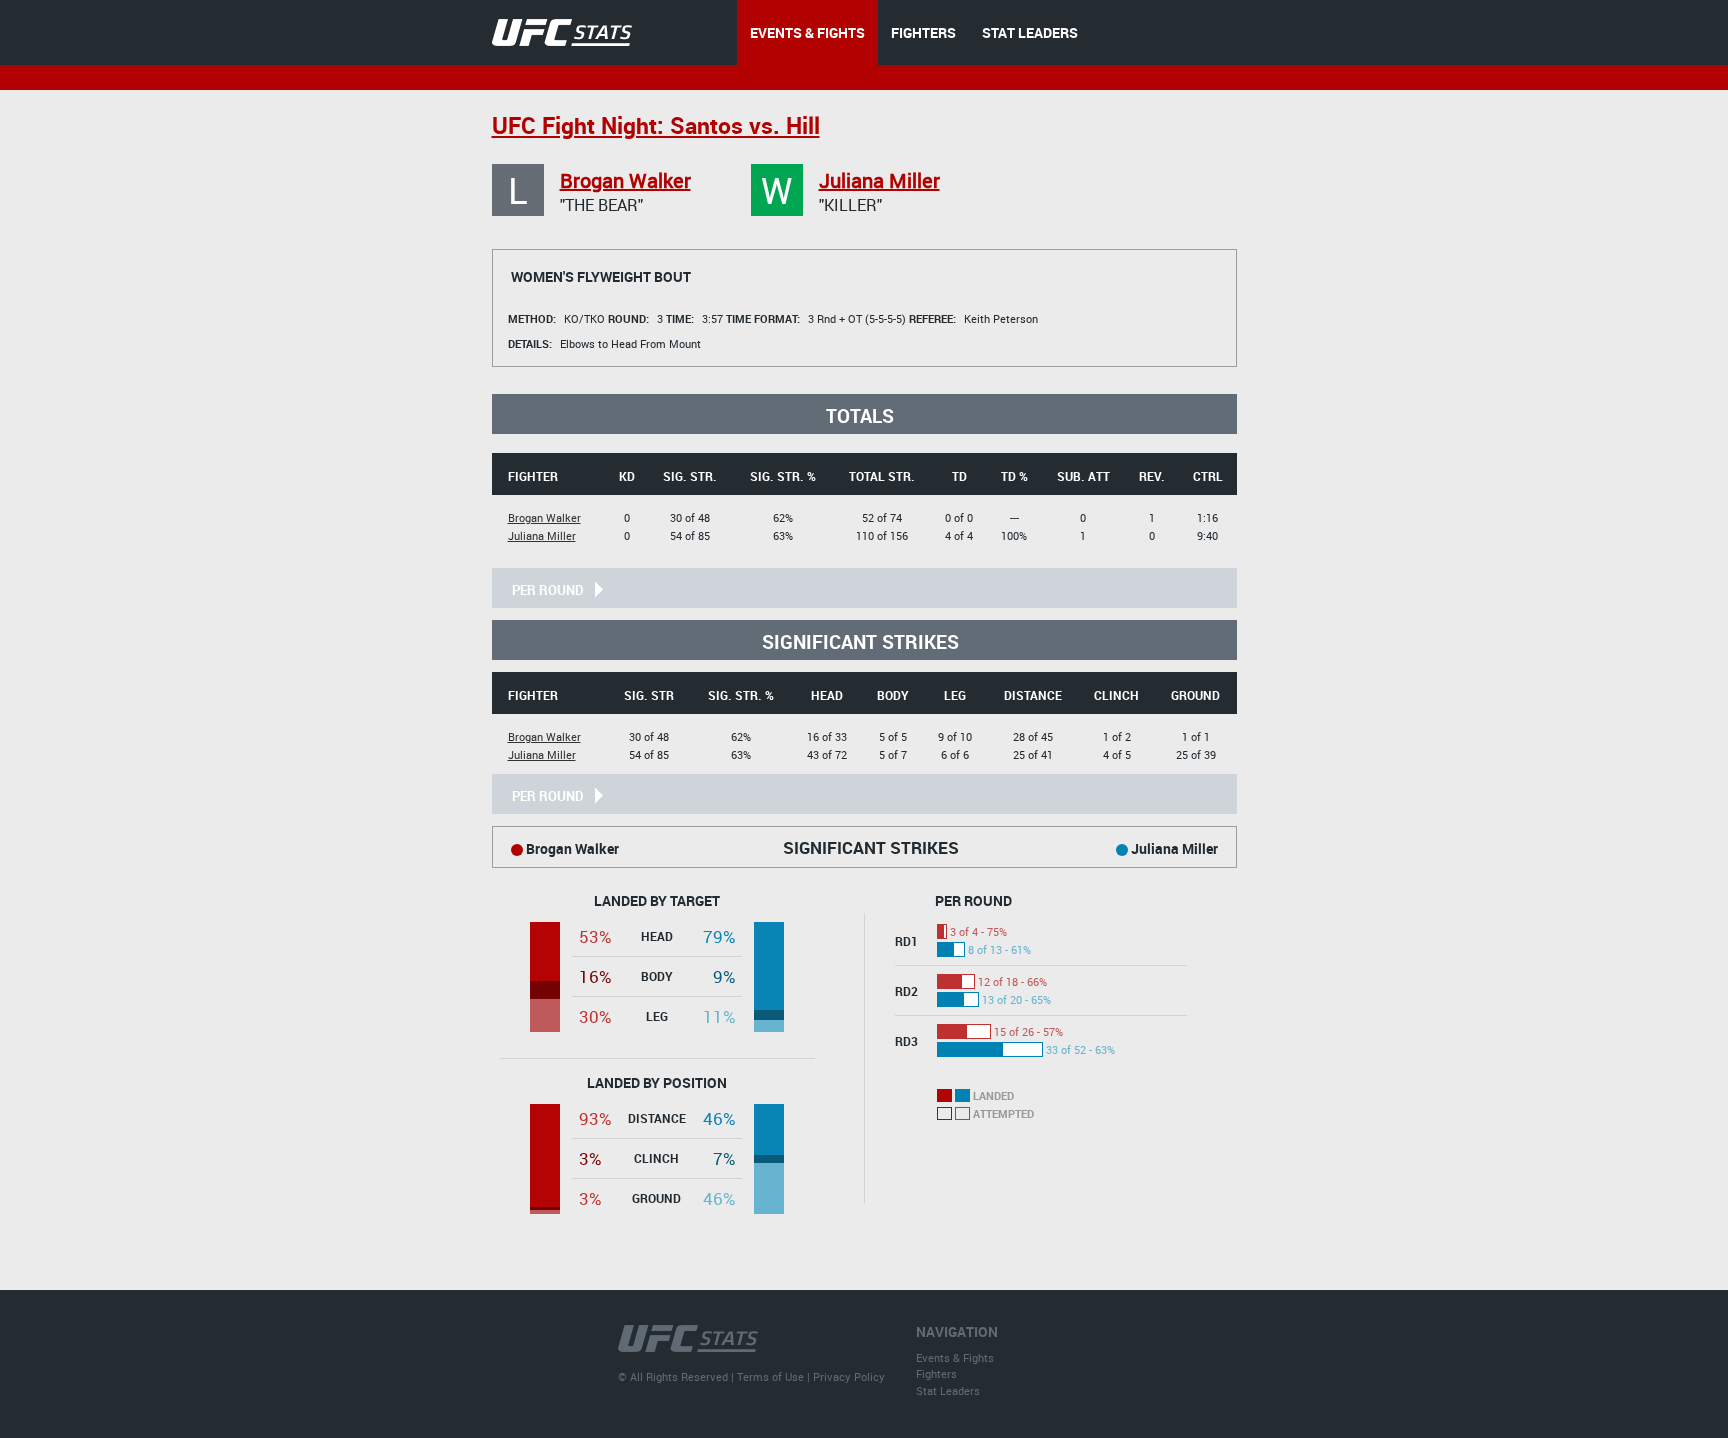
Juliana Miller (879, 180)
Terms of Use (770, 1376)
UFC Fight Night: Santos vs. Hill (656, 125)
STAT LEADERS (1030, 32)
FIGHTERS (923, 32)
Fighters (936, 1373)
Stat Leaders (948, 1390)
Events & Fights (955, 1357)
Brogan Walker (625, 180)
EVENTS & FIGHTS (807, 32)
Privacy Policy (849, 1376)
